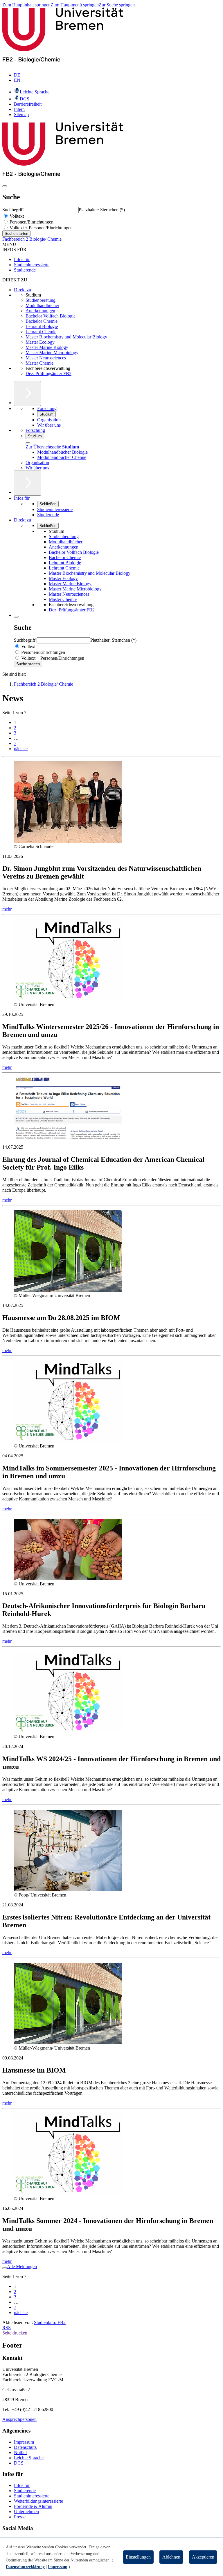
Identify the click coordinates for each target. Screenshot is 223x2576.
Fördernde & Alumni (33, 2506)
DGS (19, 2463)
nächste (21, 749)
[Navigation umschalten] (5, 186)
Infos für (22, 259)
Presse (20, 2517)
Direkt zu (23, 290)
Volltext (16, 216)
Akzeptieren (203, 2557)
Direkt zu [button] (23, 520)
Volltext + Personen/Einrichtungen (41, 228)
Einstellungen (138, 2557)
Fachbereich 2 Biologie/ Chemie (32, 239)
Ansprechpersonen (19, 2419)
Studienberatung (41, 300)
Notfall (20, 2452)
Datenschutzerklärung (25, 2567)
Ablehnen (171, 2557)
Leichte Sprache (29, 2458)
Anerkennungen (40, 311)
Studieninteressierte (32, 265)
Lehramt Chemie (41, 332)
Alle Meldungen (22, 2267)
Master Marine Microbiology (52, 353)
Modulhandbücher (42, 305)
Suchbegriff (14, 210)
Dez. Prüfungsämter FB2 (48, 374)
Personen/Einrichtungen (31, 222)
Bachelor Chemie (42, 321)
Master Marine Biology (47, 347)
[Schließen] (28, 443)
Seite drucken (15, 2333)
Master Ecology (40, 342)
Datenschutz (25, 2447)
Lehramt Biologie (42, 326)
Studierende (25, 270)
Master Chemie (39, 363)
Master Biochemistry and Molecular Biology (66, 337)
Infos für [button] (22, 498)
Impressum (24, 2442)
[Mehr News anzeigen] (5, 2268)
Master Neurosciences (46, 358)
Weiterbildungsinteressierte (38, 2501)
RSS (7, 2328)
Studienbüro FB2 (50, 2322)
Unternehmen (26, 2512)
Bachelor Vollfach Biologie (51, 316)
